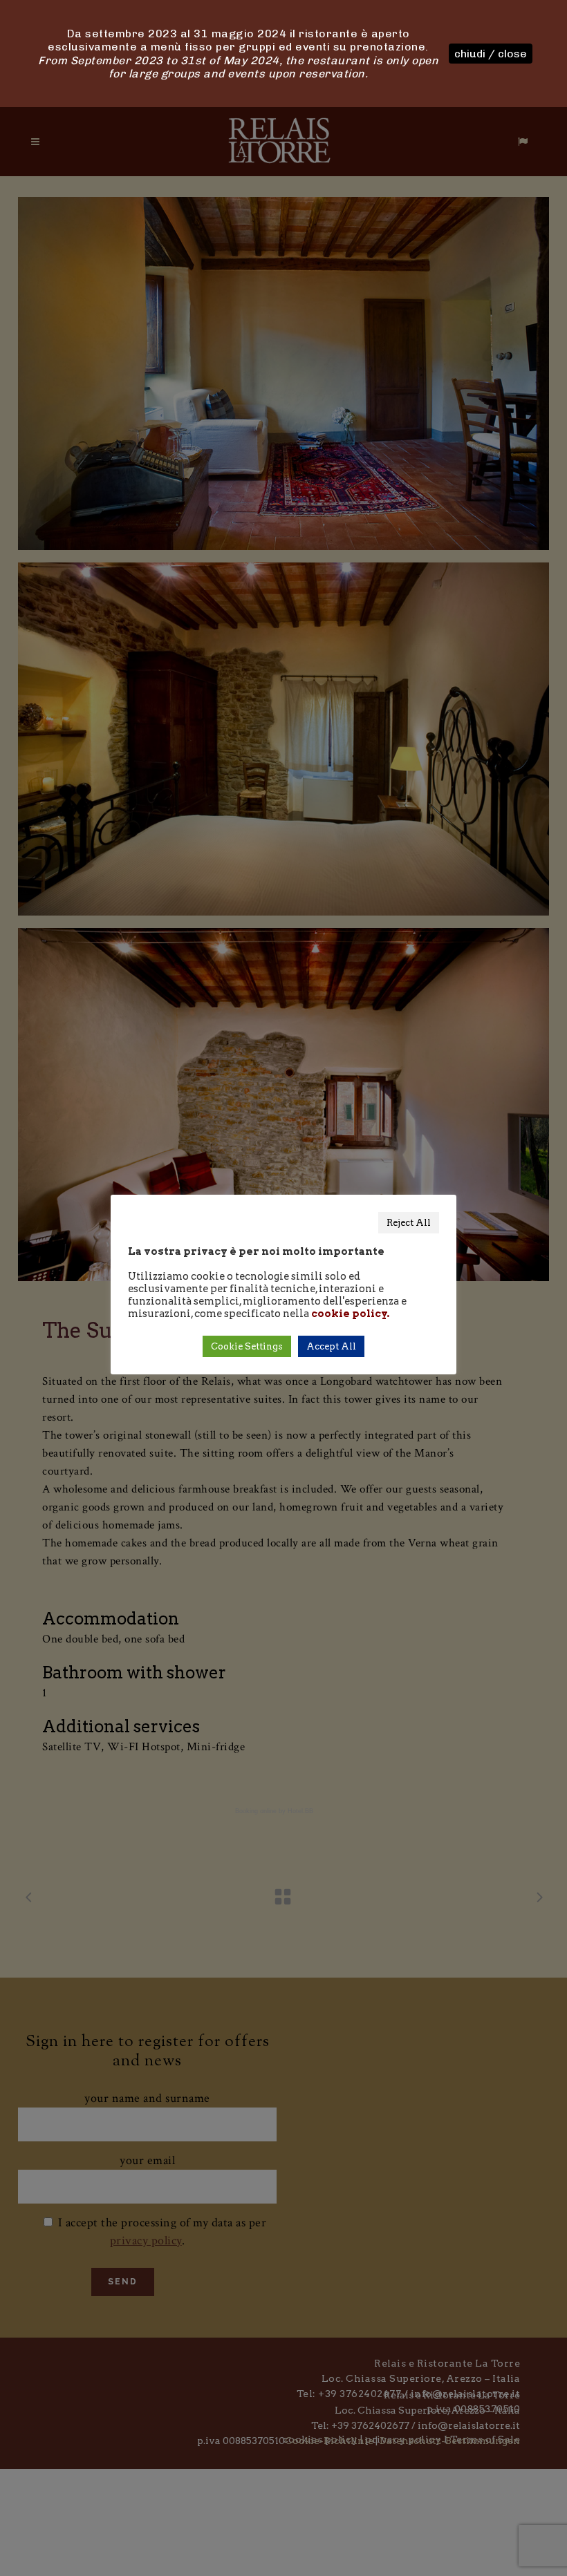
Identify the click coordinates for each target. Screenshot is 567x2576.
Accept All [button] (331, 1346)
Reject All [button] (409, 1223)
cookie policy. (350, 1314)
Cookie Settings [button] (247, 1346)
